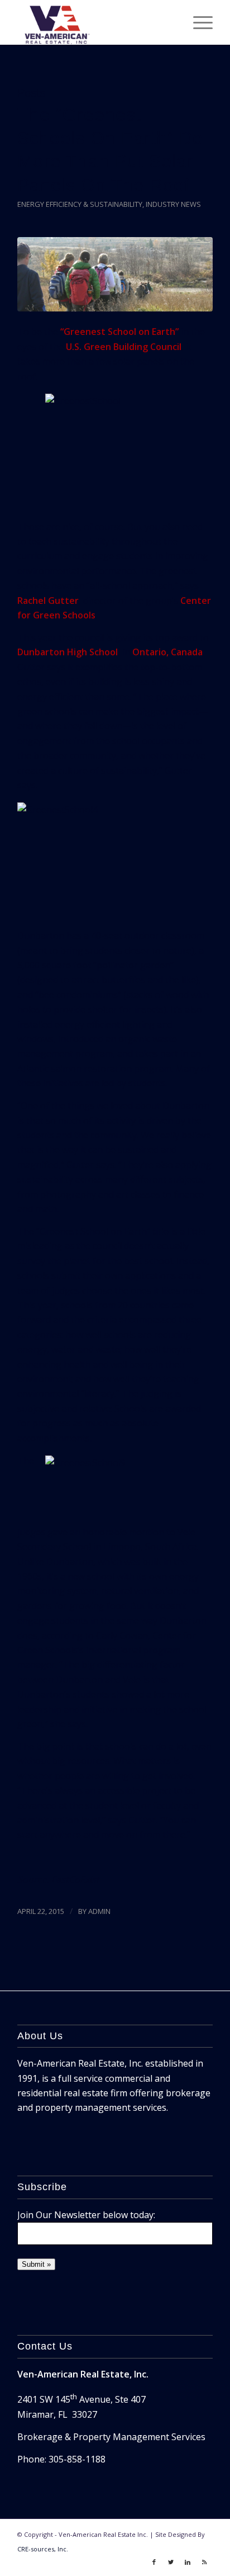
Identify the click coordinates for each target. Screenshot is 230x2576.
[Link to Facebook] (154, 2562)
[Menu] (197, 22)
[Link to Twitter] (171, 2562)
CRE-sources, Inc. (43, 2549)
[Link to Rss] (204, 2562)
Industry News (173, 204)
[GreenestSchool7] (115, 274)
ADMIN (99, 1911)
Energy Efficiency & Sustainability (80, 204)
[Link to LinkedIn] (188, 2562)
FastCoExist (75, 1879)
